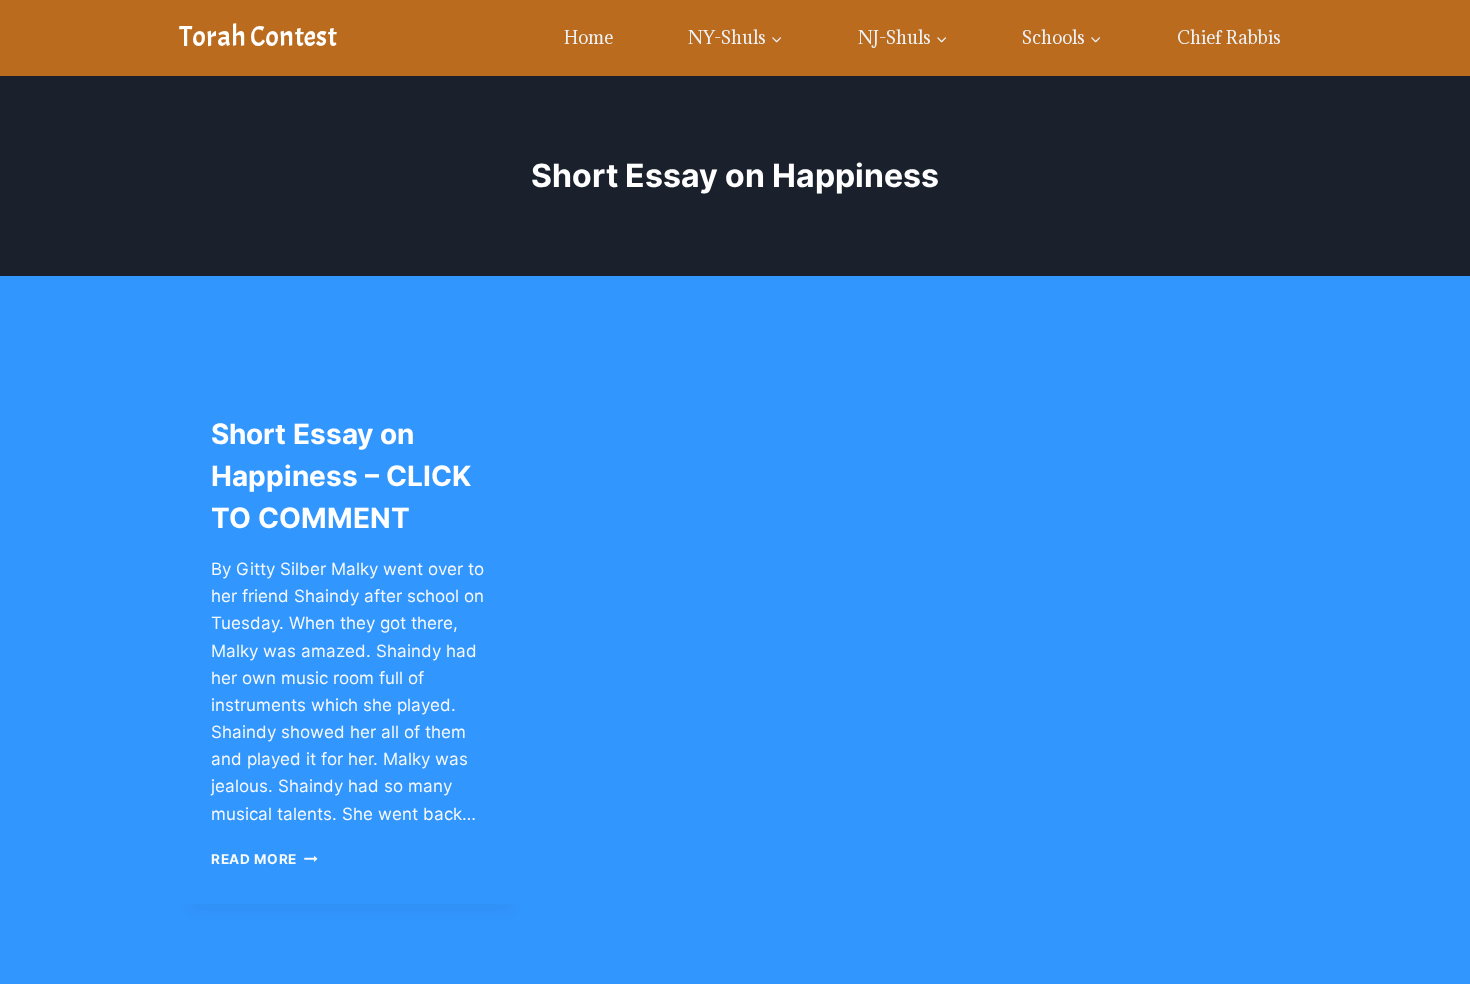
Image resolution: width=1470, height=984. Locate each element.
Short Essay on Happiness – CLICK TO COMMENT (341, 476)
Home (588, 37)
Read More (264, 859)
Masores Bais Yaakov (289, 397)
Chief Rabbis (1229, 37)
